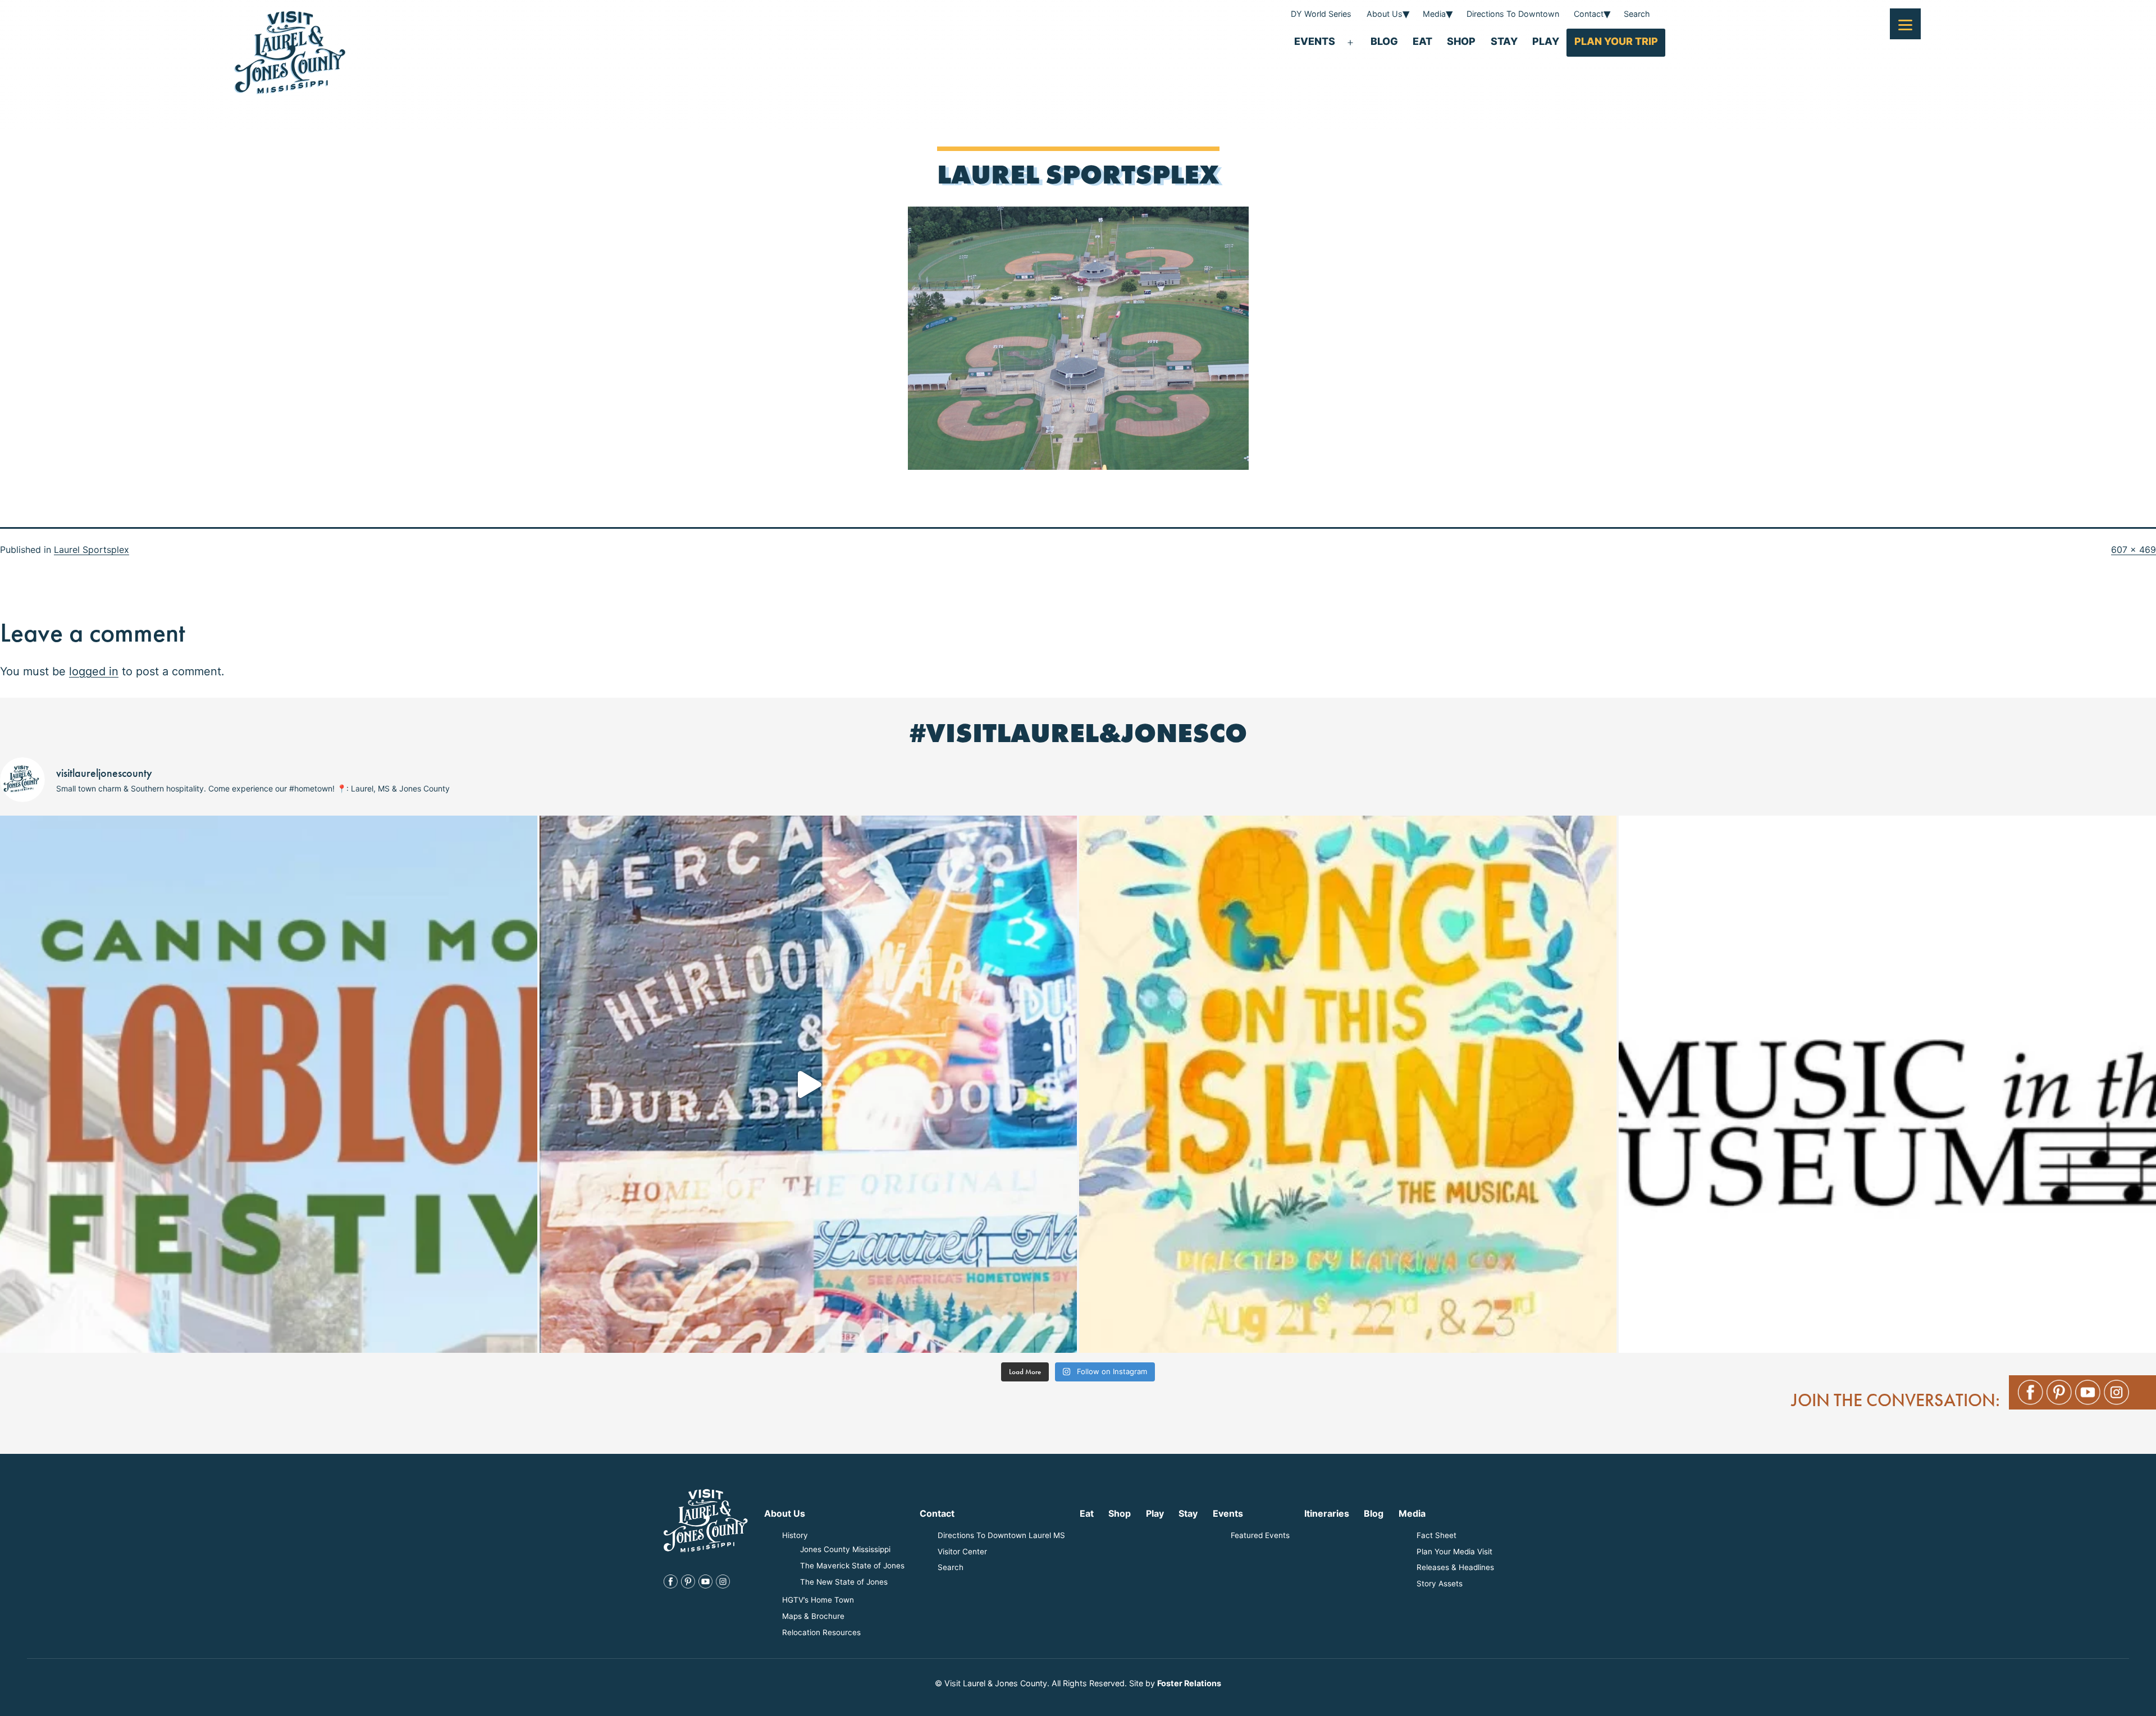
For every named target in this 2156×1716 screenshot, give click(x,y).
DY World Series (1321, 14)
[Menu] (1905, 24)
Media (1434, 14)
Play (1546, 41)
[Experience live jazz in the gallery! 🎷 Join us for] (1887, 1084)
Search (1637, 14)
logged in (94, 671)
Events (1315, 41)
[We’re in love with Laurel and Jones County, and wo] (808, 1084)
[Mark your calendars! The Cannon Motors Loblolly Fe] (269, 1084)
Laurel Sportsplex (92, 550)
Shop (1461, 41)
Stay (1504, 41)
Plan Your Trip (1616, 41)
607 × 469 (2134, 550)
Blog (1384, 41)
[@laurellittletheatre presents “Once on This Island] (1348, 1084)
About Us (1385, 14)
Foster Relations (1189, 1683)
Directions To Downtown (1513, 14)
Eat (1422, 41)
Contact (1589, 14)
